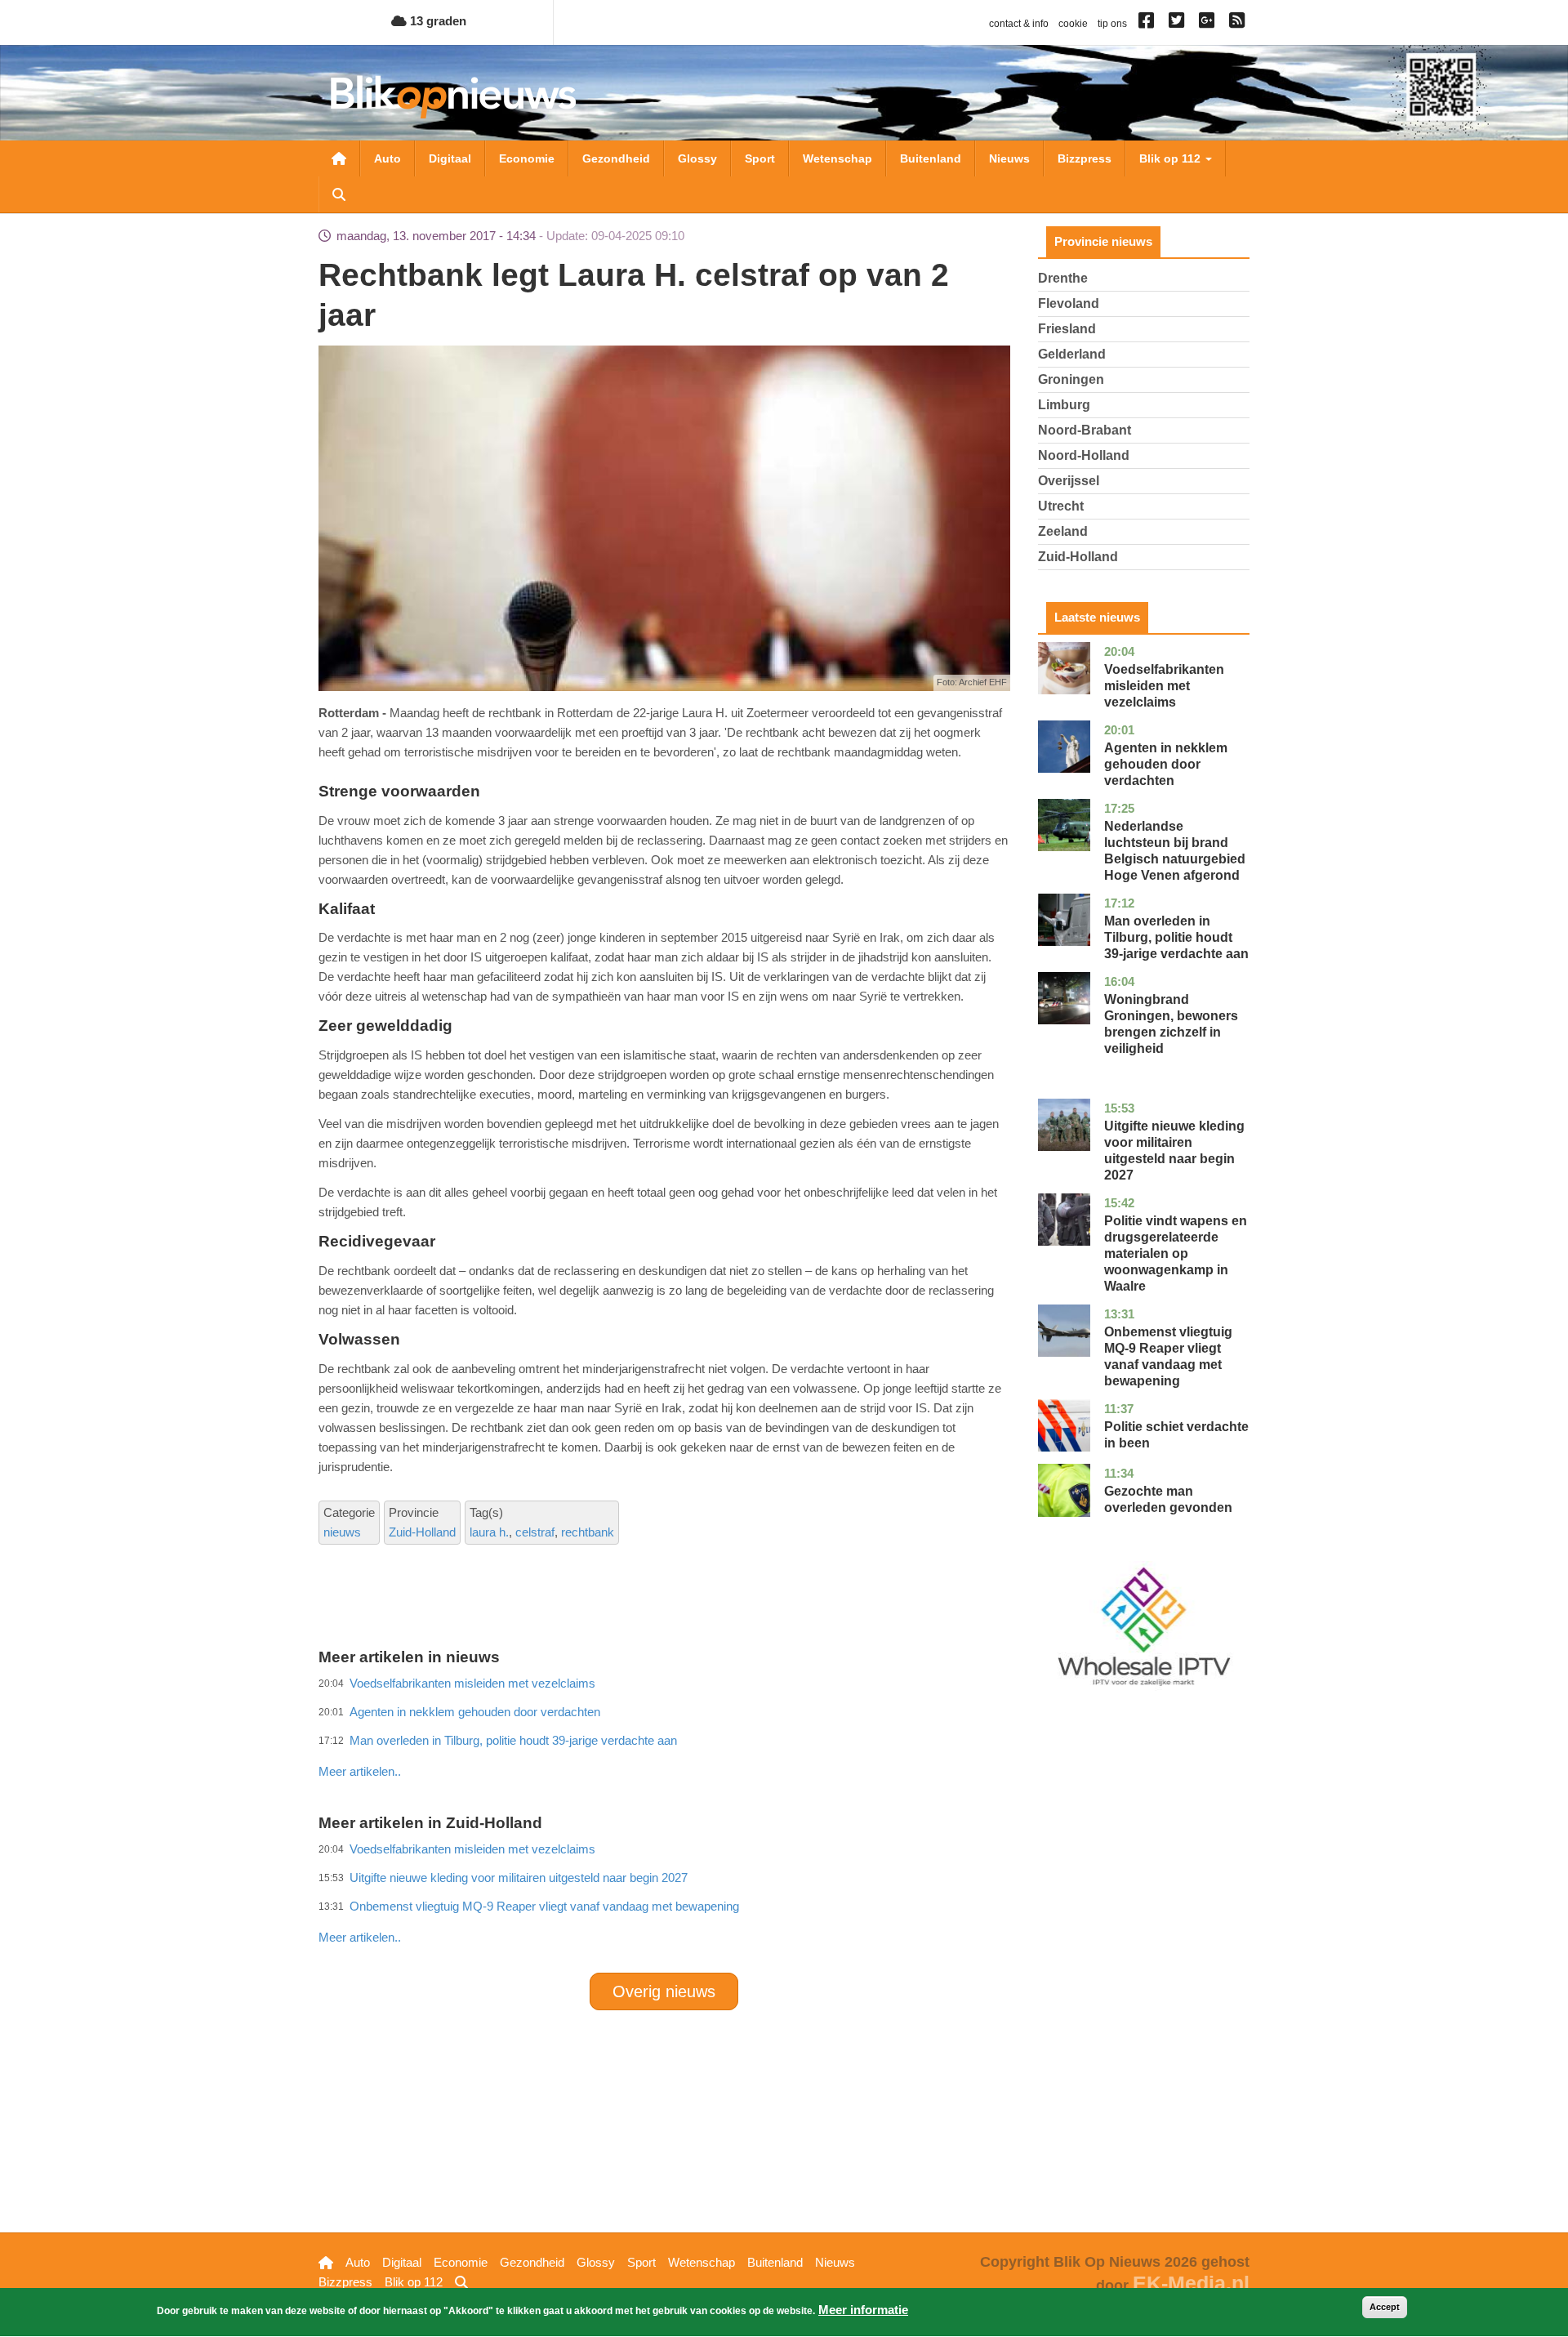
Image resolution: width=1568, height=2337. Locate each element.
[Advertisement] (664, 1736)
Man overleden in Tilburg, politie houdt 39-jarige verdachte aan (1176, 937)
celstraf (535, 1532)
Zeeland (1063, 531)
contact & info (1019, 24)
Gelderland (1072, 354)
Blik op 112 (1172, 158)
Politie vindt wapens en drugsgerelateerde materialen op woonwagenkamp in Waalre (1176, 1253)
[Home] (453, 97)
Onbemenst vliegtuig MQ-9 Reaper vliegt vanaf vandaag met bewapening (544, 1906)
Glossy (697, 158)
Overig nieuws (664, 1991)
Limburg (1064, 405)
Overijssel (1069, 481)
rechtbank (588, 1532)
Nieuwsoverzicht (339, 158)
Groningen (1071, 379)
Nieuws (1009, 158)
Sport (760, 158)
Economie (527, 158)
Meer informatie (863, 2310)
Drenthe (1063, 278)
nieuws (342, 1532)
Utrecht (1061, 506)
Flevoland (1069, 303)
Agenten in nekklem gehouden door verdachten (1166, 764)
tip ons (1112, 24)
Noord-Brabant (1085, 430)
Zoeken (339, 194)
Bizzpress (1085, 158)
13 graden (437, 21)
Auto (388, 158)
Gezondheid (616, 158)
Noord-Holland (1084, 455)
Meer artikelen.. (360, 1771)
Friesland (1067, 329)
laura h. (489, 1532)
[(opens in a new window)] (1149, 24)
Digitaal (450, 158)
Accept (1385, 2307)
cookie (1073, 24)
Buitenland (931, 158)
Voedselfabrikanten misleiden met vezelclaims (1164, 686)
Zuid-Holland (422, 1532)
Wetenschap (837, 158)
